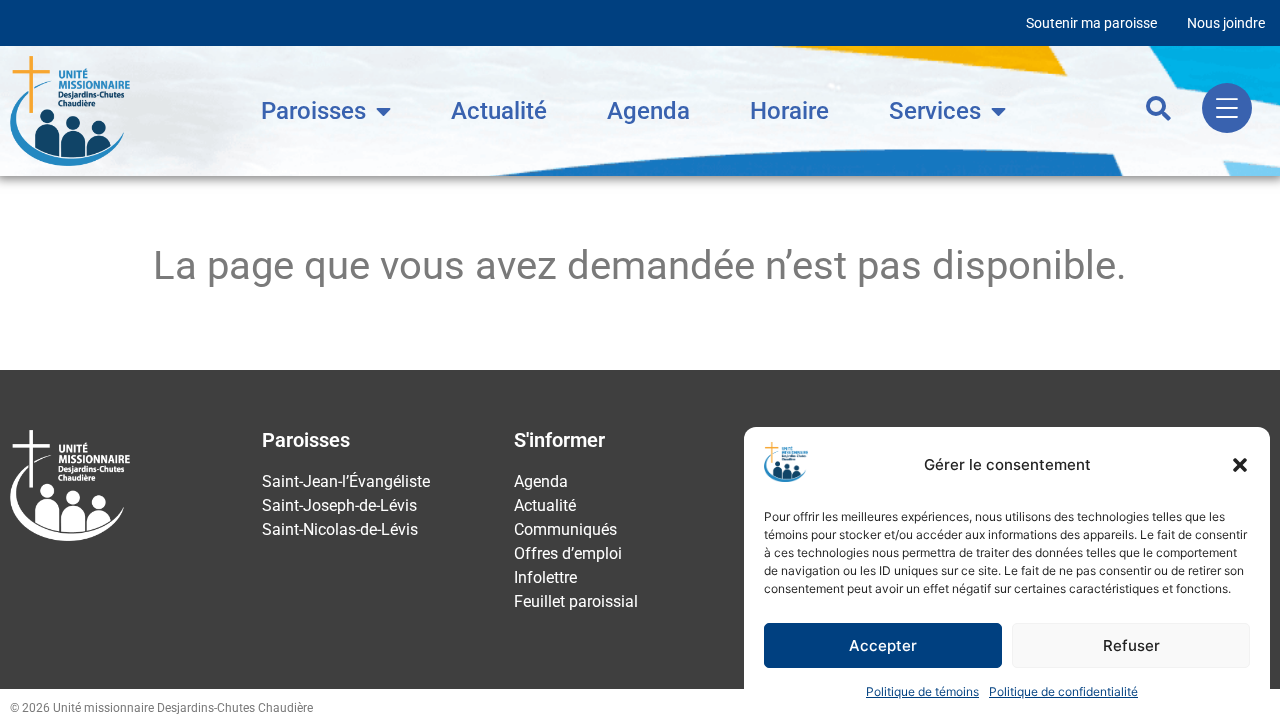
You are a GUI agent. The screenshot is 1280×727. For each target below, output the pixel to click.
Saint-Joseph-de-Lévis (339, 505)
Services (935, 111)
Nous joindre (1226, 23)
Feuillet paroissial (576, 601)
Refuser (1131, 645)
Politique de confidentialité (1063, 691)
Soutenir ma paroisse (1091, 23)
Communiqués (565, 529)
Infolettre (545, 577)
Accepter (883, 645)
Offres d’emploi (568, 553)
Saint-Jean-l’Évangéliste (346, 481)
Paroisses (313, 111)
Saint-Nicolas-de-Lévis (340, 529)
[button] (1240, 465)
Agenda (648, 111)
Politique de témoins (922, 691)
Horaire (789, 111)
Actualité (499, 111)
